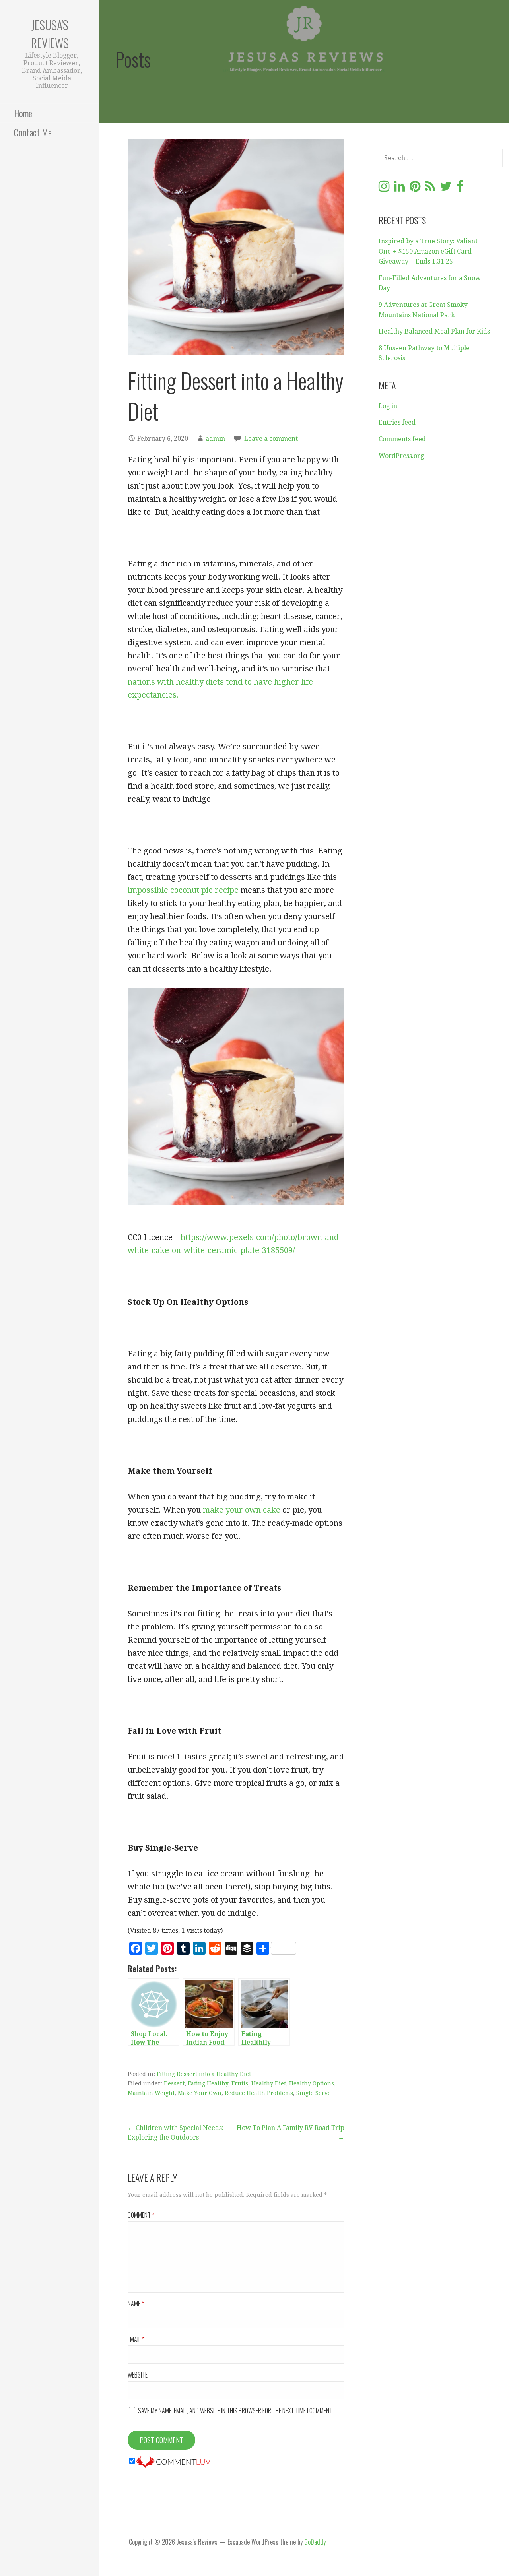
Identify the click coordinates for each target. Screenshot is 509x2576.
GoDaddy (315, 2542)
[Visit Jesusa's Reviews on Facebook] (460, 189)
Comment (141, 2215)
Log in (388, 406)
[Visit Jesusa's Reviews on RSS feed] (430, 189)
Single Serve (314, 2093)
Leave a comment (271, 439)
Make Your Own (200, 2093)
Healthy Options (312, 2083)
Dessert (174, 2083)
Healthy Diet (269, 2083)
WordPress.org (401, 456)
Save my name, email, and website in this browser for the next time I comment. (236, 2411)
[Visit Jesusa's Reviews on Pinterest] (415, 189)
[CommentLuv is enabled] (173, 2461)
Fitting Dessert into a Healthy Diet (204, 2074)
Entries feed (397, 422)
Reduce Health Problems (259, 2093)
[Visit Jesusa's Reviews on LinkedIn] (399, 189)
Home (23, 113)
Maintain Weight (151, 2093)
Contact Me (33, 132)
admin (215, 439)
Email (136, 2339)
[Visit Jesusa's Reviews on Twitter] (446, 189)
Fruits (240, 2083)
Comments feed (402, 439)
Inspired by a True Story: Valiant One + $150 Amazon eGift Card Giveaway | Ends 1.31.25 (428, 251)
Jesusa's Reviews (50, 34)
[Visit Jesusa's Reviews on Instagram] (384, 189)
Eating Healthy (208, 2083)
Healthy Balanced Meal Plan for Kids (434, 331)
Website (138, 2375)
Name (136, 2304)
